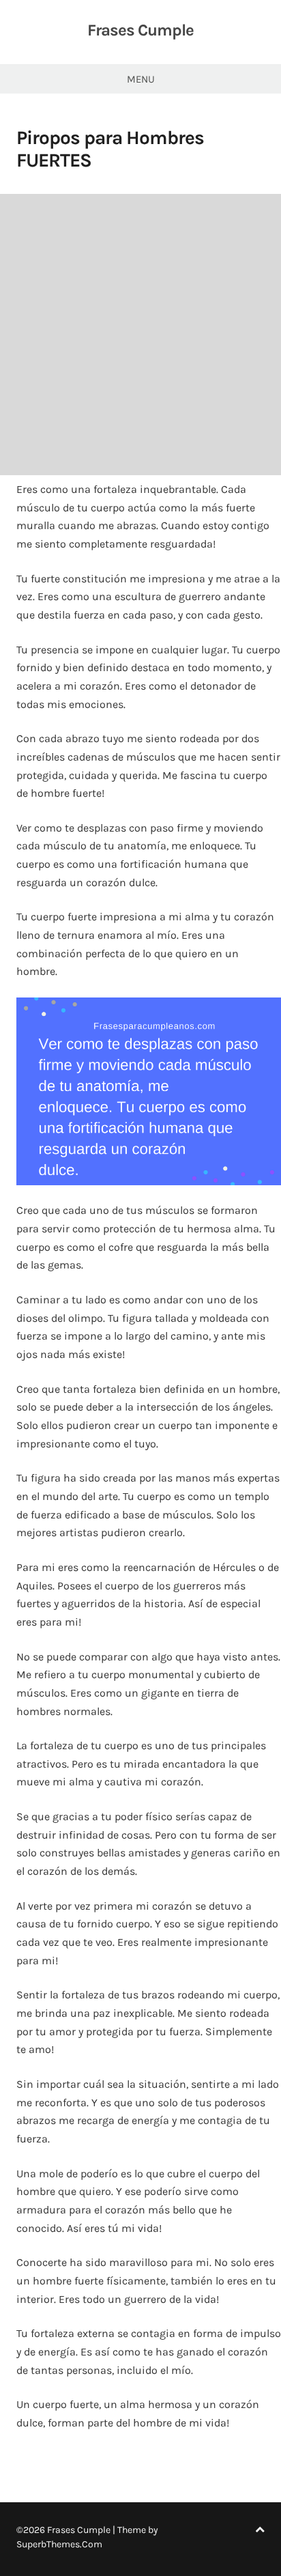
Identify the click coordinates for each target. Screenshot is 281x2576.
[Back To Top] (260, 2530)
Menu (141, 79)
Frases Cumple (140, 30)
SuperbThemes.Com (59, 2544)
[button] (149, 1091)
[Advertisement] (140, 335)
